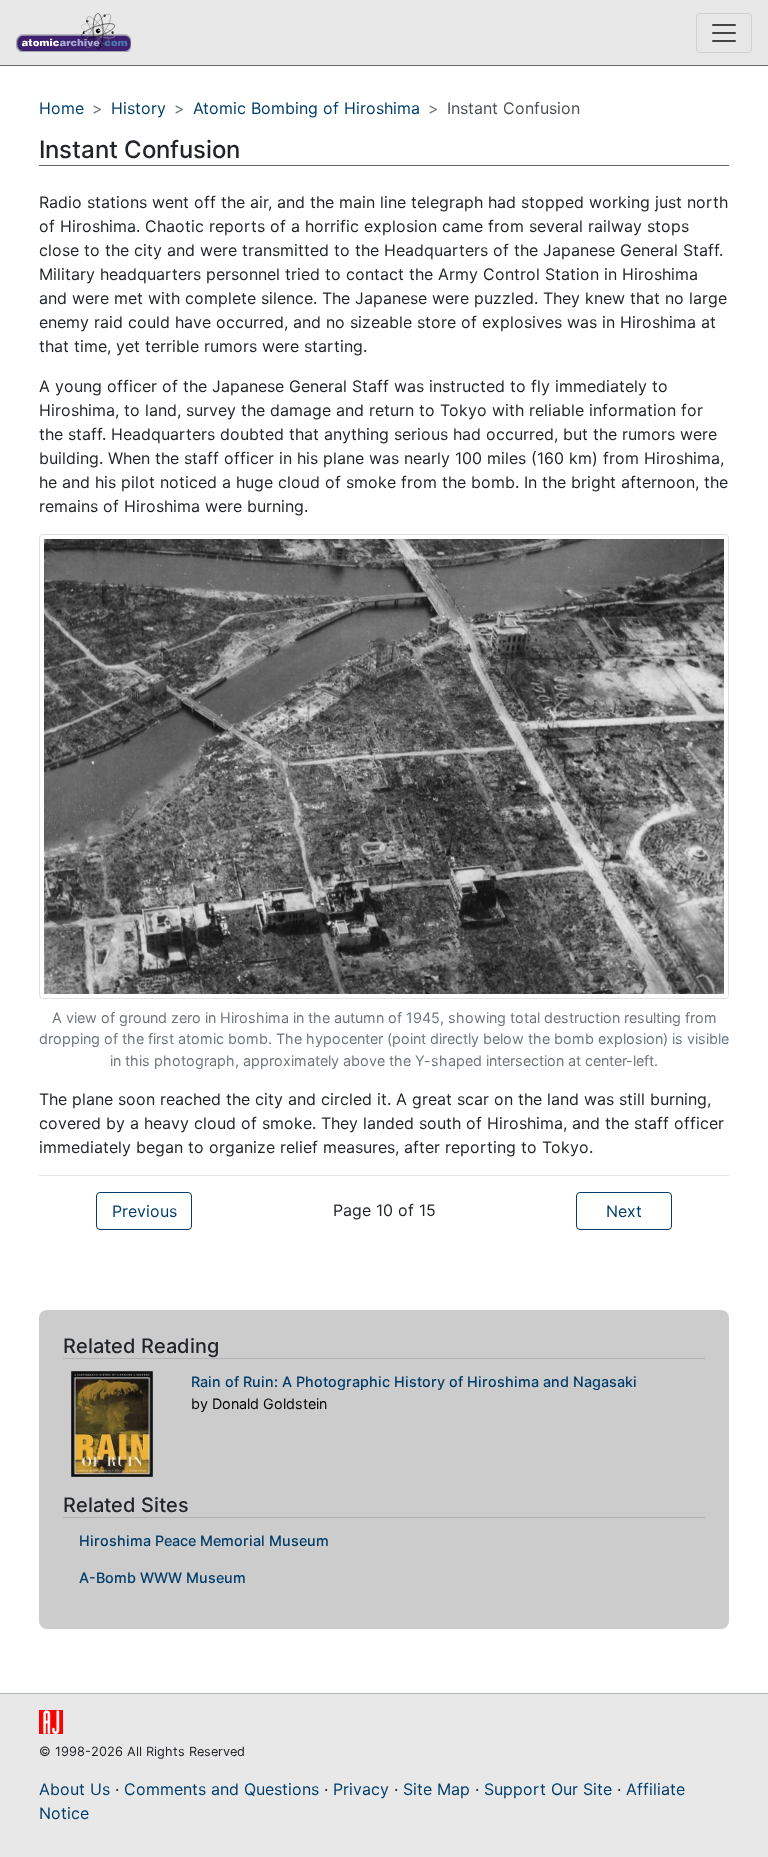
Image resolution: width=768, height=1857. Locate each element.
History (138, 108)
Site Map (436, 1789)
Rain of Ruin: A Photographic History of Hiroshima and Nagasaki (414, 1381)
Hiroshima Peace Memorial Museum (204, 1540)
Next (624, 1211)
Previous (144, 1211)
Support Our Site (548, 1789)
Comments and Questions (221, 1789)
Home (61, 108)
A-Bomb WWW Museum (162, 1577)
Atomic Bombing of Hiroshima (306, 108)
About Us (74, 1789)
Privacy (361, 1789)
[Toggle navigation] (724, 33)
